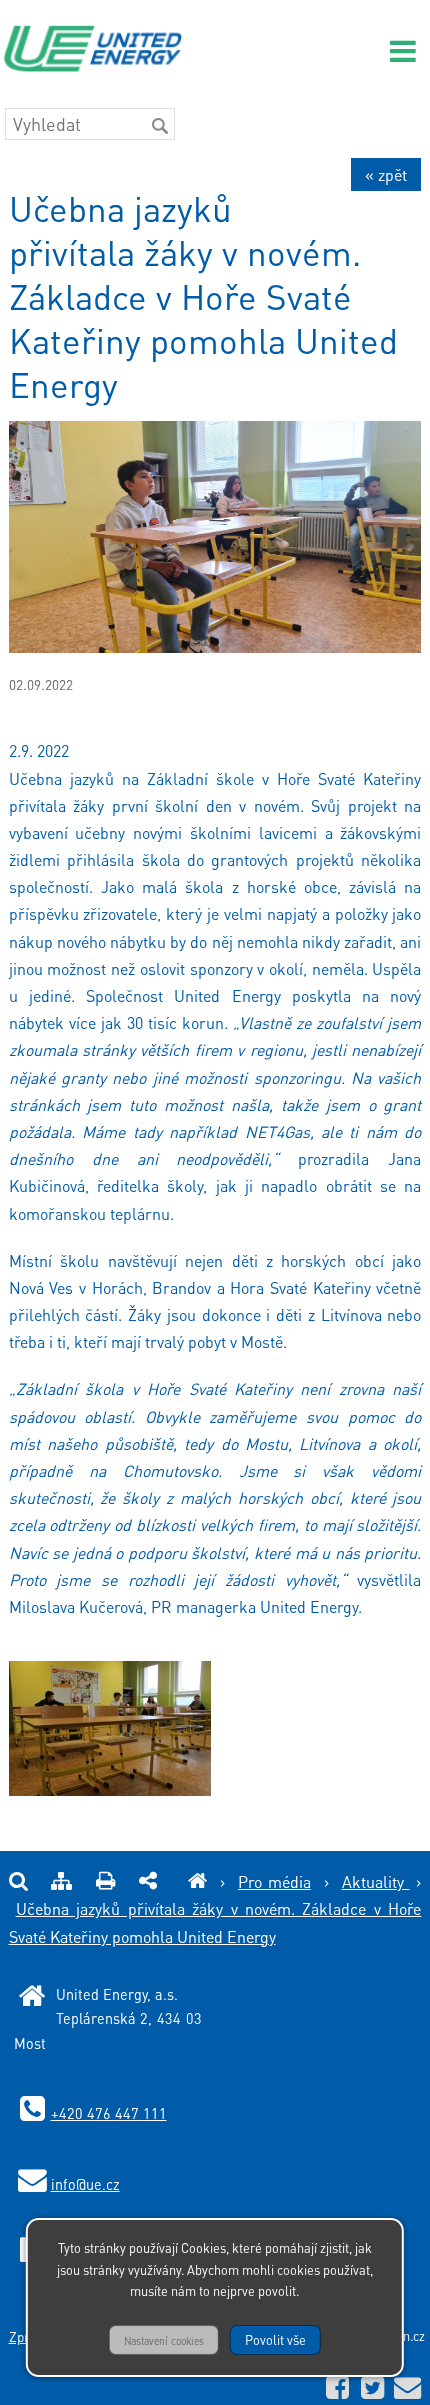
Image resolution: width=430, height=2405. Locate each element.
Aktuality (376, 1881)
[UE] (197, 1881)
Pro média (274, 1881)
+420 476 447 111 (109, 2113)
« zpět (386, 174)
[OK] (160, 126)
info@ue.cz (85, 2184)
